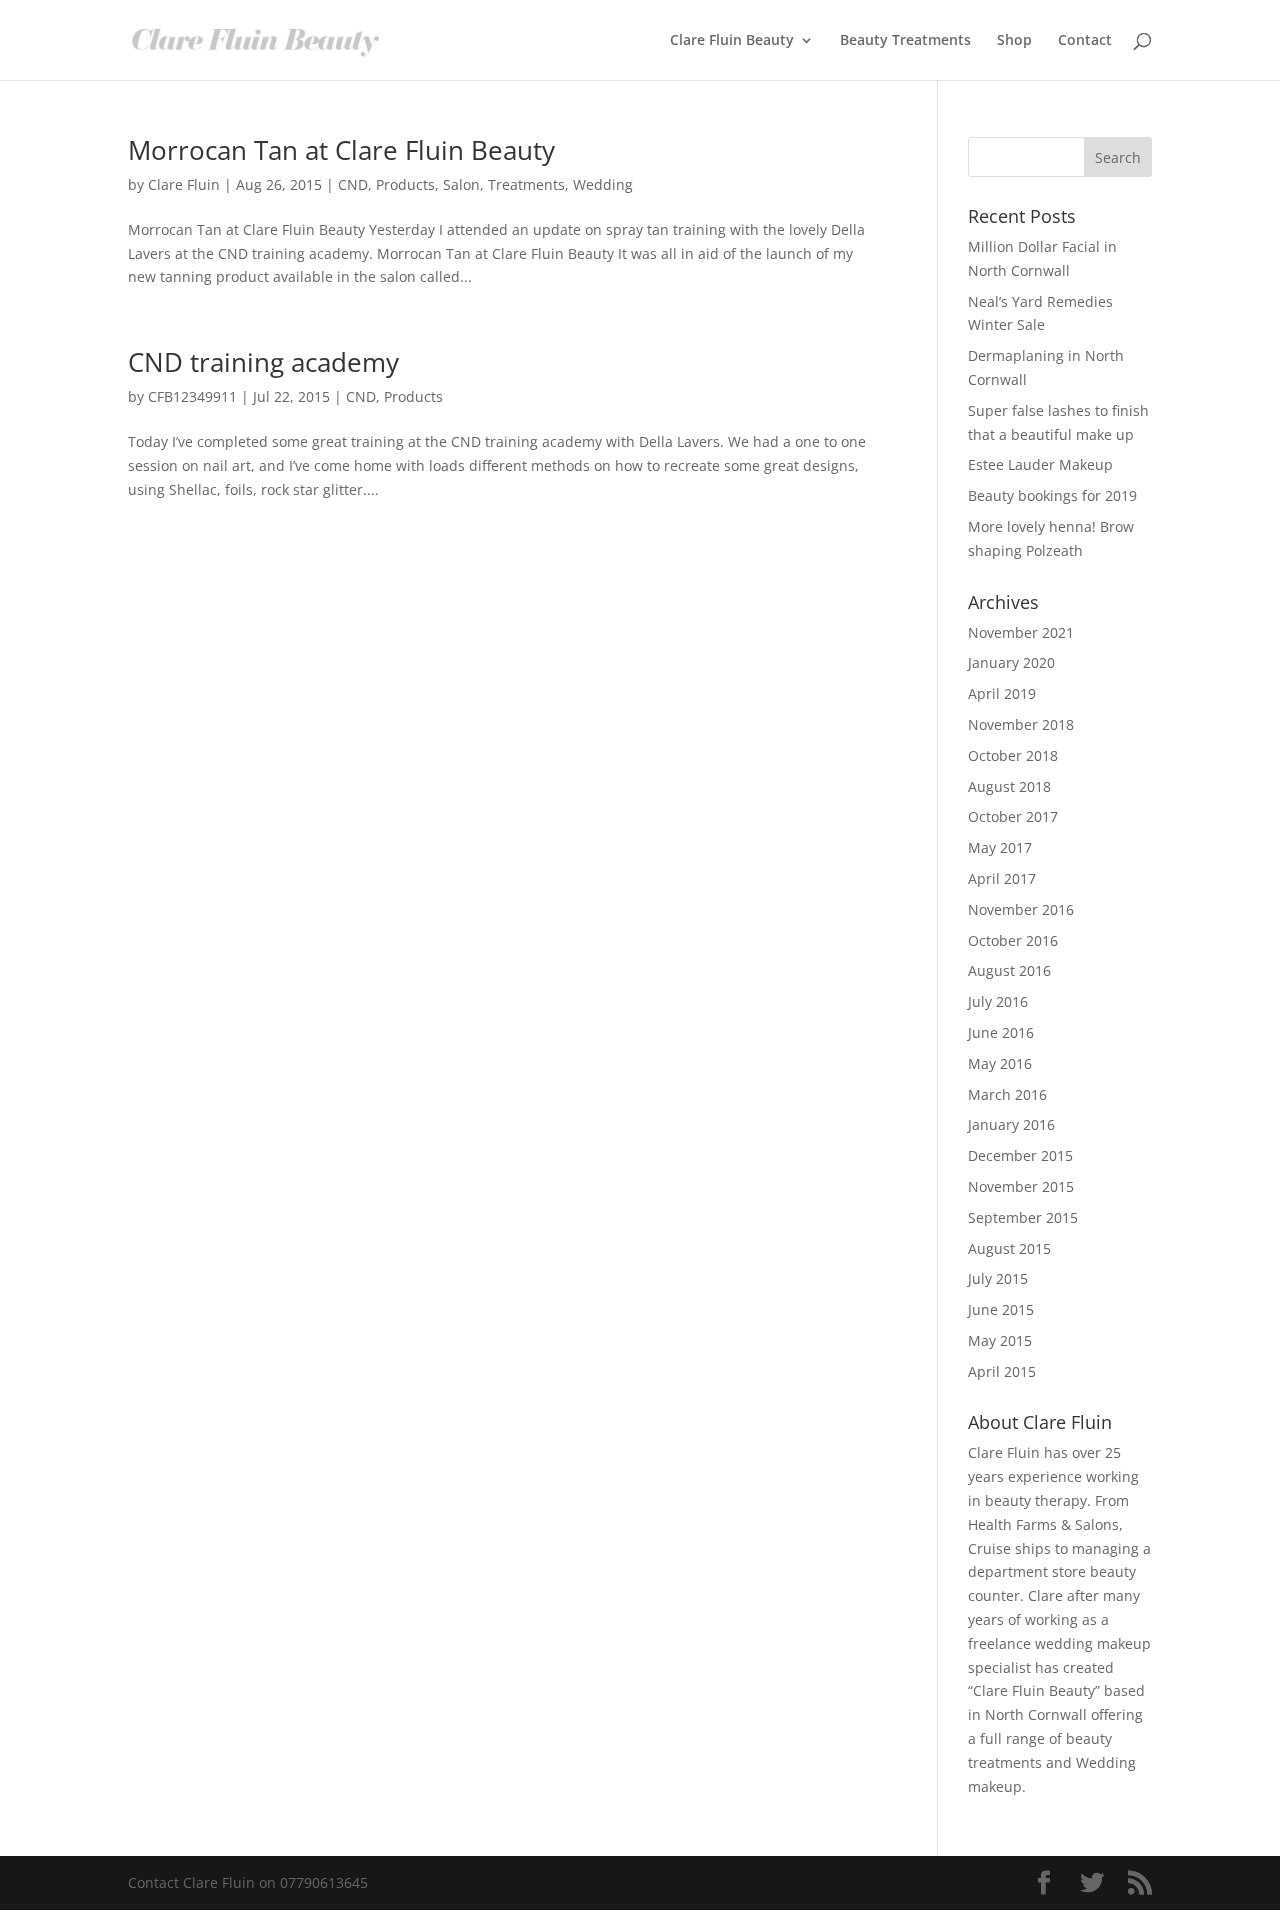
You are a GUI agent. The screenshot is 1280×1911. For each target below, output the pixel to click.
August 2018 (1009, 786)
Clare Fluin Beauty (732, 41)
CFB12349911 (192, 396)
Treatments (526, 184)
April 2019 (1002, 693)
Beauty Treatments (905, 41)
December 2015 (1020, 1155)
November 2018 (1021, 724)
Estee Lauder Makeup (1040, 464)
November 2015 (1021, 1186)
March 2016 (1007, 1094)
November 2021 (1021, 632)
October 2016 (1013, 940)
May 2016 (1000, 1063)
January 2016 (1011, 1124)
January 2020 (1011, 662)
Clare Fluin (184, 184)
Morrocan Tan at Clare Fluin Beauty (341, 150)
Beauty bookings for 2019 (1052, 495)
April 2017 (1002, 878)
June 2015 (1001, 1309)
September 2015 (1023, 1217)
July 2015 (998, 1278)
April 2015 (1002, 1371)
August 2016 (1009, 970)
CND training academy (263, 362)
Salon (461, 184)
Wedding (603, 184)
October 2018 (1013, 755)
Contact (1085, 41)
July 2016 (998, 1001)
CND (353, 184)
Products (405, 184)
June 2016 (1001, 1032)
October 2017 (1013, 816)
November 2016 (1021, 909)
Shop (1014, 41)
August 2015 (1009, 1248)
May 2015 (1000, 1340)
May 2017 (1000, 847)
